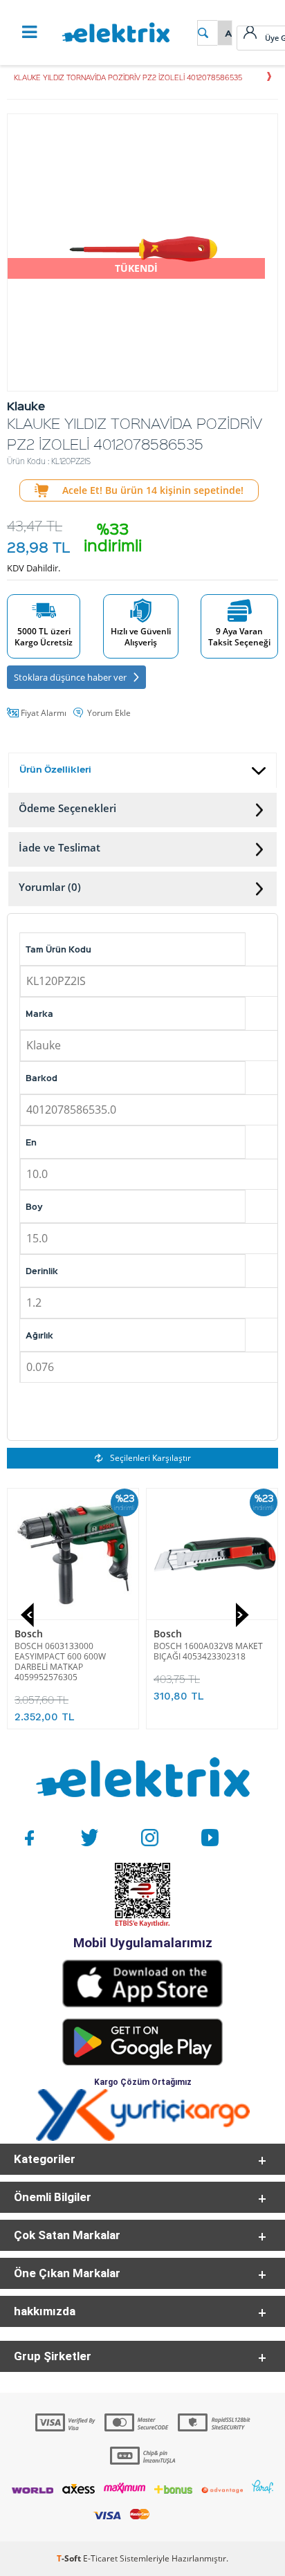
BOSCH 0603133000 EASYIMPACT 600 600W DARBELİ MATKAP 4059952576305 (60, 1662)
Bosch (29, 1634)
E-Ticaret (100, 2558)
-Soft (70, 2558)
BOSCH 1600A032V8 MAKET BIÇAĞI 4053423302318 (208, 1651)
